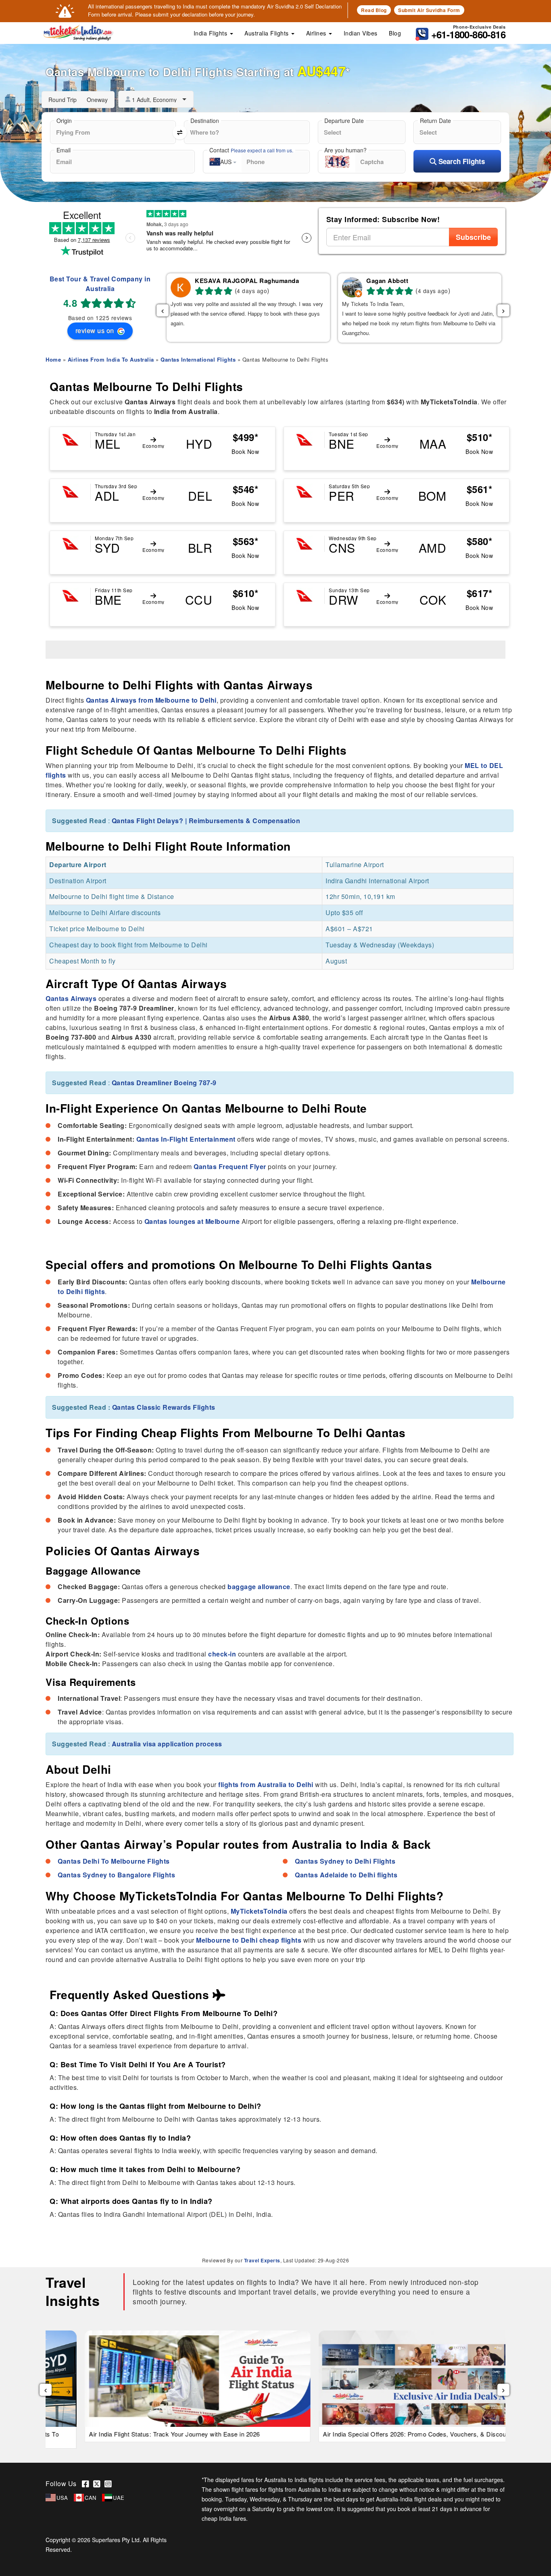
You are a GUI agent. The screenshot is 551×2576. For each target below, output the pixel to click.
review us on (96, 330)
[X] (99, 2483)
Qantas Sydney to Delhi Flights (345, 1861)
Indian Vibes (361, 33)
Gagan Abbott (387, 281)
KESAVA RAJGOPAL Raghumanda (247, 281)
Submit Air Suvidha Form (429, 10)
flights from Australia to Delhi (266, 1784)
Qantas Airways (71, 998)
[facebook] (88, 2483)
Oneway (97, 100)
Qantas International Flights (198, 359)
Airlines (317, 33)
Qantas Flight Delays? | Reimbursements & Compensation (206, 821)
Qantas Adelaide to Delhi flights (346, 1875)
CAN (91, 2498)
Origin (64, 121)
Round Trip (63, 100)
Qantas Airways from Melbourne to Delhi (151, 700)
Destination (205, 121)
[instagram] (109, 2483)
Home (53, 359)
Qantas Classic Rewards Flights (164, 1407)
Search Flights (461, 161)
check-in (222, 1654)
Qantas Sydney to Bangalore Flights (116, 1875)
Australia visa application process (167, 1744)
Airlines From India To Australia (111, 359)
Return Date (435, 121)
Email (64, 150)
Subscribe (473, 237)
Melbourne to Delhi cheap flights (249, 1940)
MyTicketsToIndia (259, 1911)
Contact (251, 150)
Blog (395, 33)
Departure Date (344, 121)
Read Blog (374, 10)
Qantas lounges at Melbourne (192, 1221)
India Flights (211, 33)
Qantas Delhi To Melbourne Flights (114, 1861)
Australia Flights (267, 33)
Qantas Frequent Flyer (230, 1166)
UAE (119, 2498)
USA (62, 2498)
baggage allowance (259, 1587)
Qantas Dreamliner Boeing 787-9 (164, 1083)
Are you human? (345, 150)
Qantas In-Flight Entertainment (186, 1139)
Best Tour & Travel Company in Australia (100, 284)
